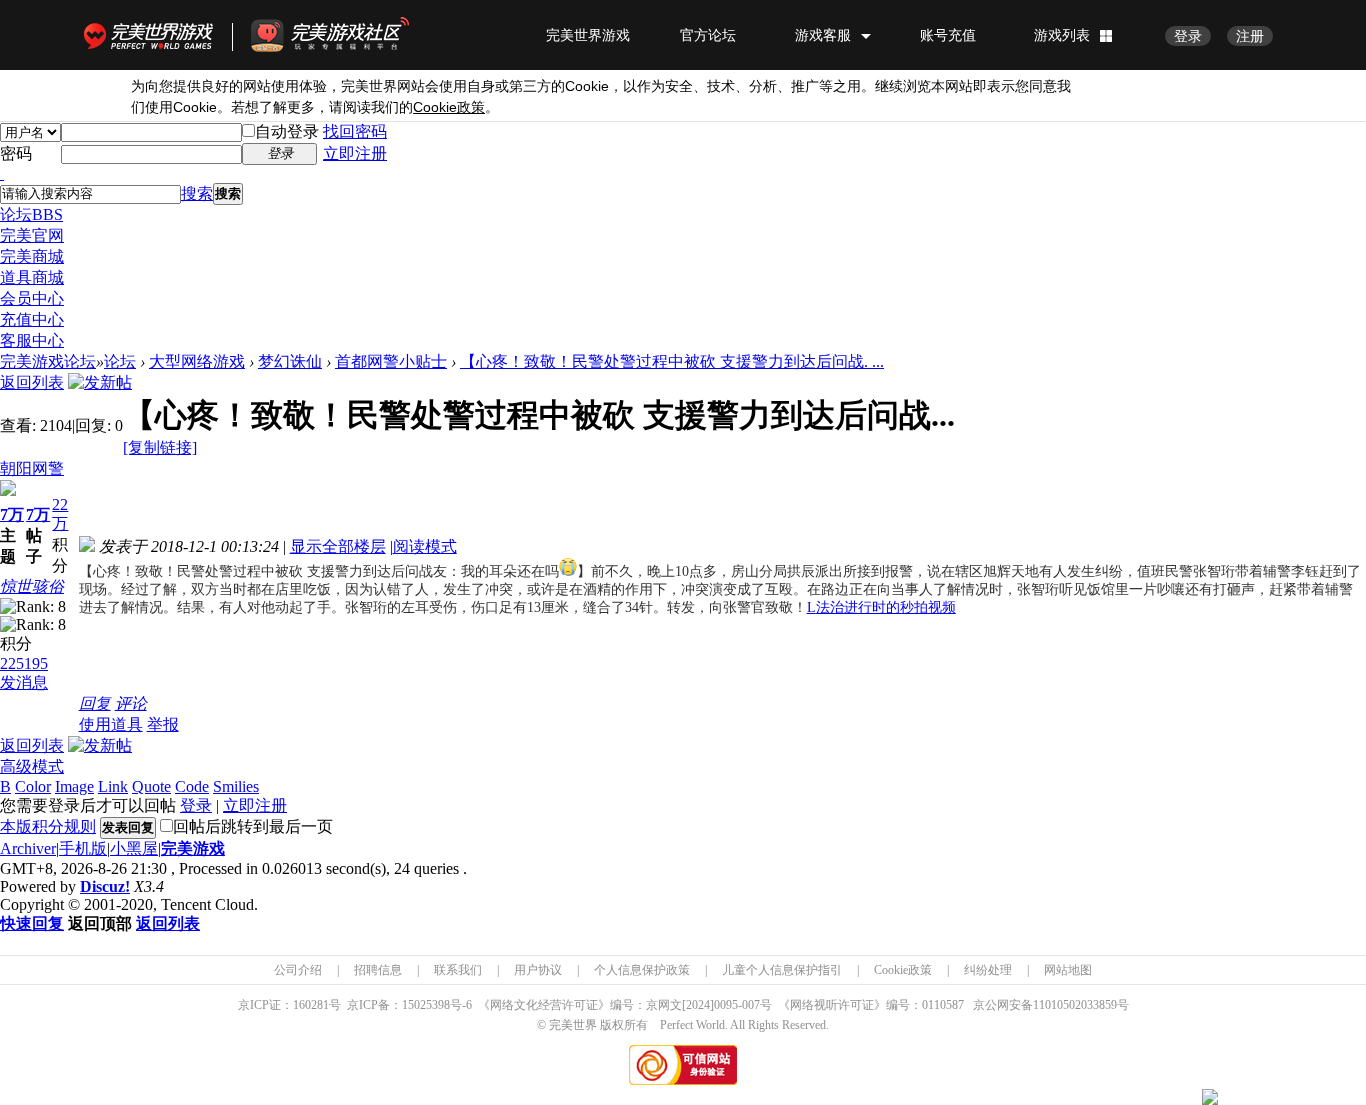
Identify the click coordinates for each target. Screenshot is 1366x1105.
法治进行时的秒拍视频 (881, 607)
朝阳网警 (32, 468)
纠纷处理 (988, 970)
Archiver (28, 848)
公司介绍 (298, 970)
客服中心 (32, 340)
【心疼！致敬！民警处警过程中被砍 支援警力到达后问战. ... (672, 361)
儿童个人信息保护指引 (782, 970)
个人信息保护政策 (642, 970)
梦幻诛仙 (290, 361)
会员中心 (32, 298)
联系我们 (458, 970)
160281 (311, 1005)
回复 (95, 703)
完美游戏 (193, 848)
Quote (151, 786)
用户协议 (538, 970)
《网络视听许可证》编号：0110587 (871, 1005)
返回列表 (32, 382)
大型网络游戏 (197, 361)
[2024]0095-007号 (727, 1005)
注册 (1250, 36)
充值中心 (32, 319)
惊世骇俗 (32, 586)
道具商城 (32, 277)
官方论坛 (708, 35)
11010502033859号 (1081, 1005)
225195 (24, 663)
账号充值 (948, 35)
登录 (1188, 36)
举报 (163, 724)
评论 (131, 703)
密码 (16, 153)
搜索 (197, 193)
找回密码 (355, 131)
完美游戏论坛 (48, 361)
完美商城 (32, 256)
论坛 (31, 214)
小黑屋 (134, 848)
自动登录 (287, 131)
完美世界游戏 (153, 35)
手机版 (83, 848)
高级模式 (32, 766)
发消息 (24, 682)
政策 (449, 107)
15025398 (426, 1005)
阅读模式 (425, 546)
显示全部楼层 (338, 546)
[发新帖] (100, 382)
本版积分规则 (48, 826)
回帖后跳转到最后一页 (253, 826)
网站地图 (1068, 970)
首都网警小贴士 (391, 361)
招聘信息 (378, 970)
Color (33, 786)
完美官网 (32, 235)
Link (113, 786)
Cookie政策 (903, 970)
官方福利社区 (348, 35)
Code (192, 786)
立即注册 (355, 153)
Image (74, 786)
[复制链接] (160, 447)
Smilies (236, 786)
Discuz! (105, 886)
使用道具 (111, 724)
